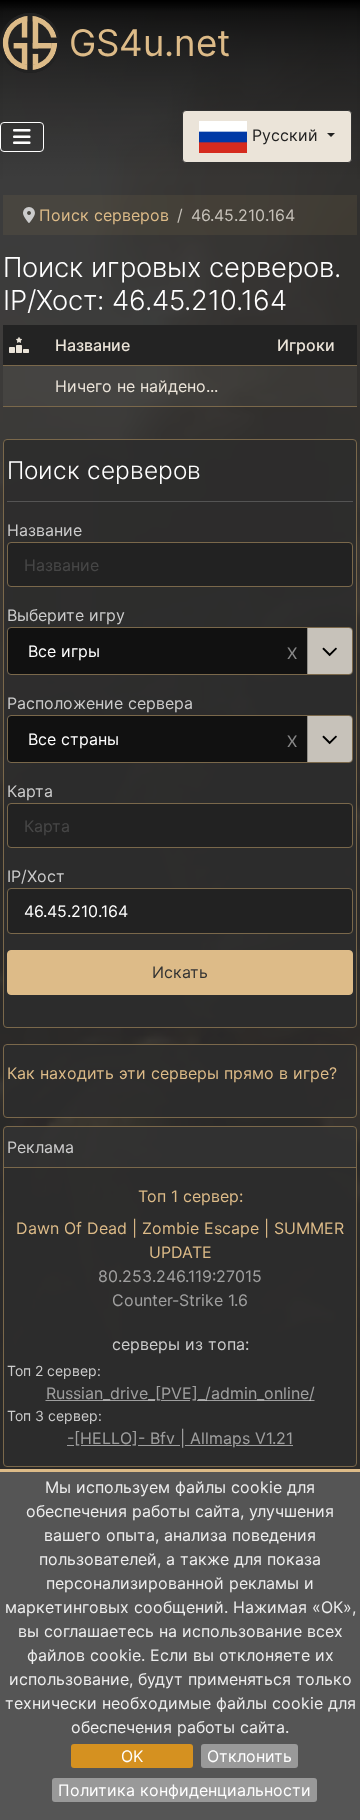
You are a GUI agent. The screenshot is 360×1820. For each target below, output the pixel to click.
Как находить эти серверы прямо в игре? (172, 1073)
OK (132, 1756)
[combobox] (180, 651)
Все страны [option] (73, 740)
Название (44, 530)
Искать (180, 972)
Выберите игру (66, 615)
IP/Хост (36, 876)
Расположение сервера (100, 703)
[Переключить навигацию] (22, 137)
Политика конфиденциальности (184, 1790)
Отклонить (249, 1756)
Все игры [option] (64, 652)
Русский (285, 135)
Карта (30, 791)
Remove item (292, 651)
